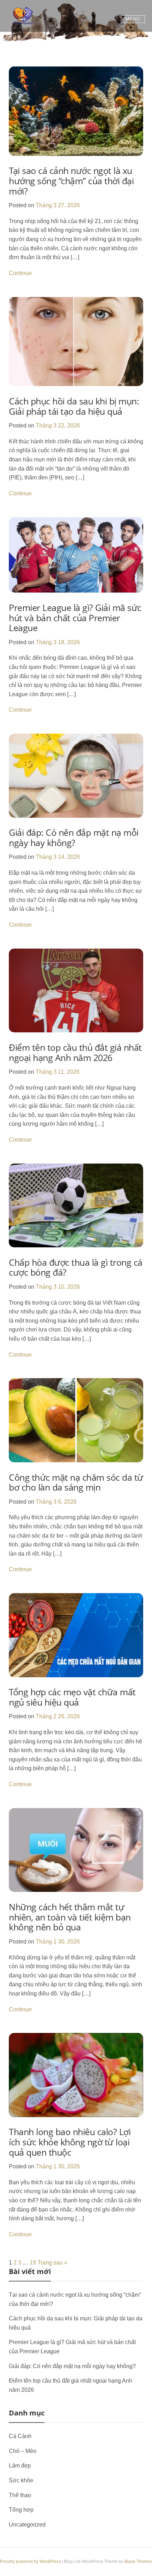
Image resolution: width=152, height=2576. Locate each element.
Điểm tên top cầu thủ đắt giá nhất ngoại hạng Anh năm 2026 (75, 1052)
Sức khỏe (21, 2480)
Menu (133, 19)
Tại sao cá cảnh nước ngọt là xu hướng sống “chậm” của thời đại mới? (71, 180)
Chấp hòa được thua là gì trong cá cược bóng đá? (76, 1267)
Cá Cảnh (20, 2436)
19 (33, 2263)
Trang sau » (52, 2263)
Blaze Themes (138, 2562)
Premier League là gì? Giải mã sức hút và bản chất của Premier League (75, 617)
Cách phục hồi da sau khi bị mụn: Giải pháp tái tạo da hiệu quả (74, 406)
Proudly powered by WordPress (31, 2562)
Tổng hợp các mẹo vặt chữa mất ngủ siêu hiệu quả (72, 1697)
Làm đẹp (20, 2466)
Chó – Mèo (23, 2451)
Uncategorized (27, 2525)
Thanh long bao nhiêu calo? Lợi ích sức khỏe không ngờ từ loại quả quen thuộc (70, 2142)
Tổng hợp (21, 2510)
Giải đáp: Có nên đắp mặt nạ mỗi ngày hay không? (74, 837)
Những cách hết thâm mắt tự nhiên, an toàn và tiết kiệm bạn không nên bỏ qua (70, 1917)
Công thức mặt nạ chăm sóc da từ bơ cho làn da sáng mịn (76, 1482)
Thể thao (20, 2495)
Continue (20, 273)
